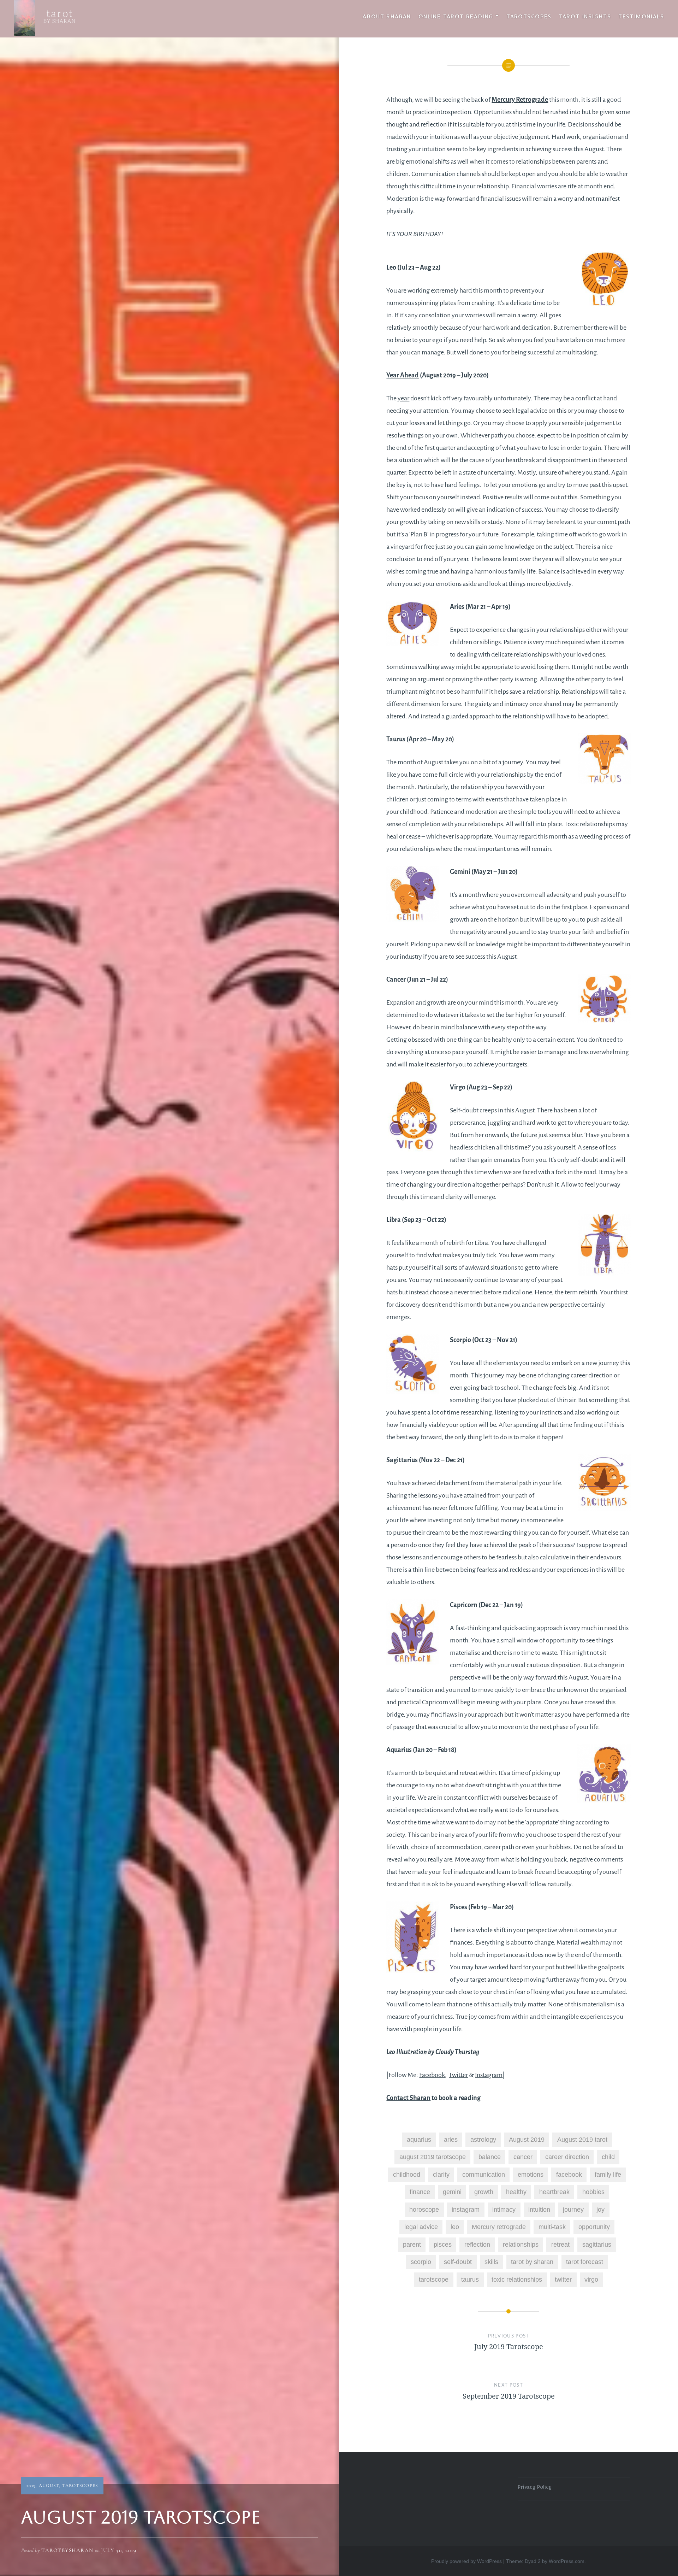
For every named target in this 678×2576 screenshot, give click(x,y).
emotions (531, 2175)
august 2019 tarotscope (433, 2157)
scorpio (421, 2262)
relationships (521, 2245)
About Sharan (387, 18)
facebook (569, 2175)
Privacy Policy (535, 2488)
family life (608, 2175)
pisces (443, 2245)
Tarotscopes (529, 18)
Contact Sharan (408, 2098)
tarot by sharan (532, 2262)
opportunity (594, 2227)
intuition (539, 2210)
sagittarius (597, 2245)
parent (412, 2245)
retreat (560, 2245)
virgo (591, 2280)
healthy (516, 2192)
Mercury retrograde (499, 2227)
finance (420, 2192)
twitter (563, 2280)
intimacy (504, 2210)
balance (490, 2157)
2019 (31, 2486)
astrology (483, 2140)
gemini (452, 2192)
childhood (407, 2175)
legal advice (421, 2227)
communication (484, 2175)
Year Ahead (403, 375)
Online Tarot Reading (456, 18)
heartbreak (554, 2192)
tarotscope (434, 2280)
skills (491, 2262)
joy (600, 2210)
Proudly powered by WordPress (466, 2561)
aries (451, 2140)
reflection (477, 2245)
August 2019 (527, 2140)
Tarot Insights (585, 18)
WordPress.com (567, 2561)
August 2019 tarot (582, 2140)
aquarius (419, 2140)
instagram (466, 2210)
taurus (470, 2280)
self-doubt (458, 2262)
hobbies (593, 2192)
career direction (567, 2157)
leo (455, 2227)
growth (484, 2192)
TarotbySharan (67, 2550)
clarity (441, 2175)
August (49, 2486)
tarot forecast (585, 2262)
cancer (523, 2157)
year (403, 398)
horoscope (424, 2210)
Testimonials (641, 18)
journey (573, 2210)
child (608, 2157)
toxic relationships (517, 2280)
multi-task (552, 2227)
